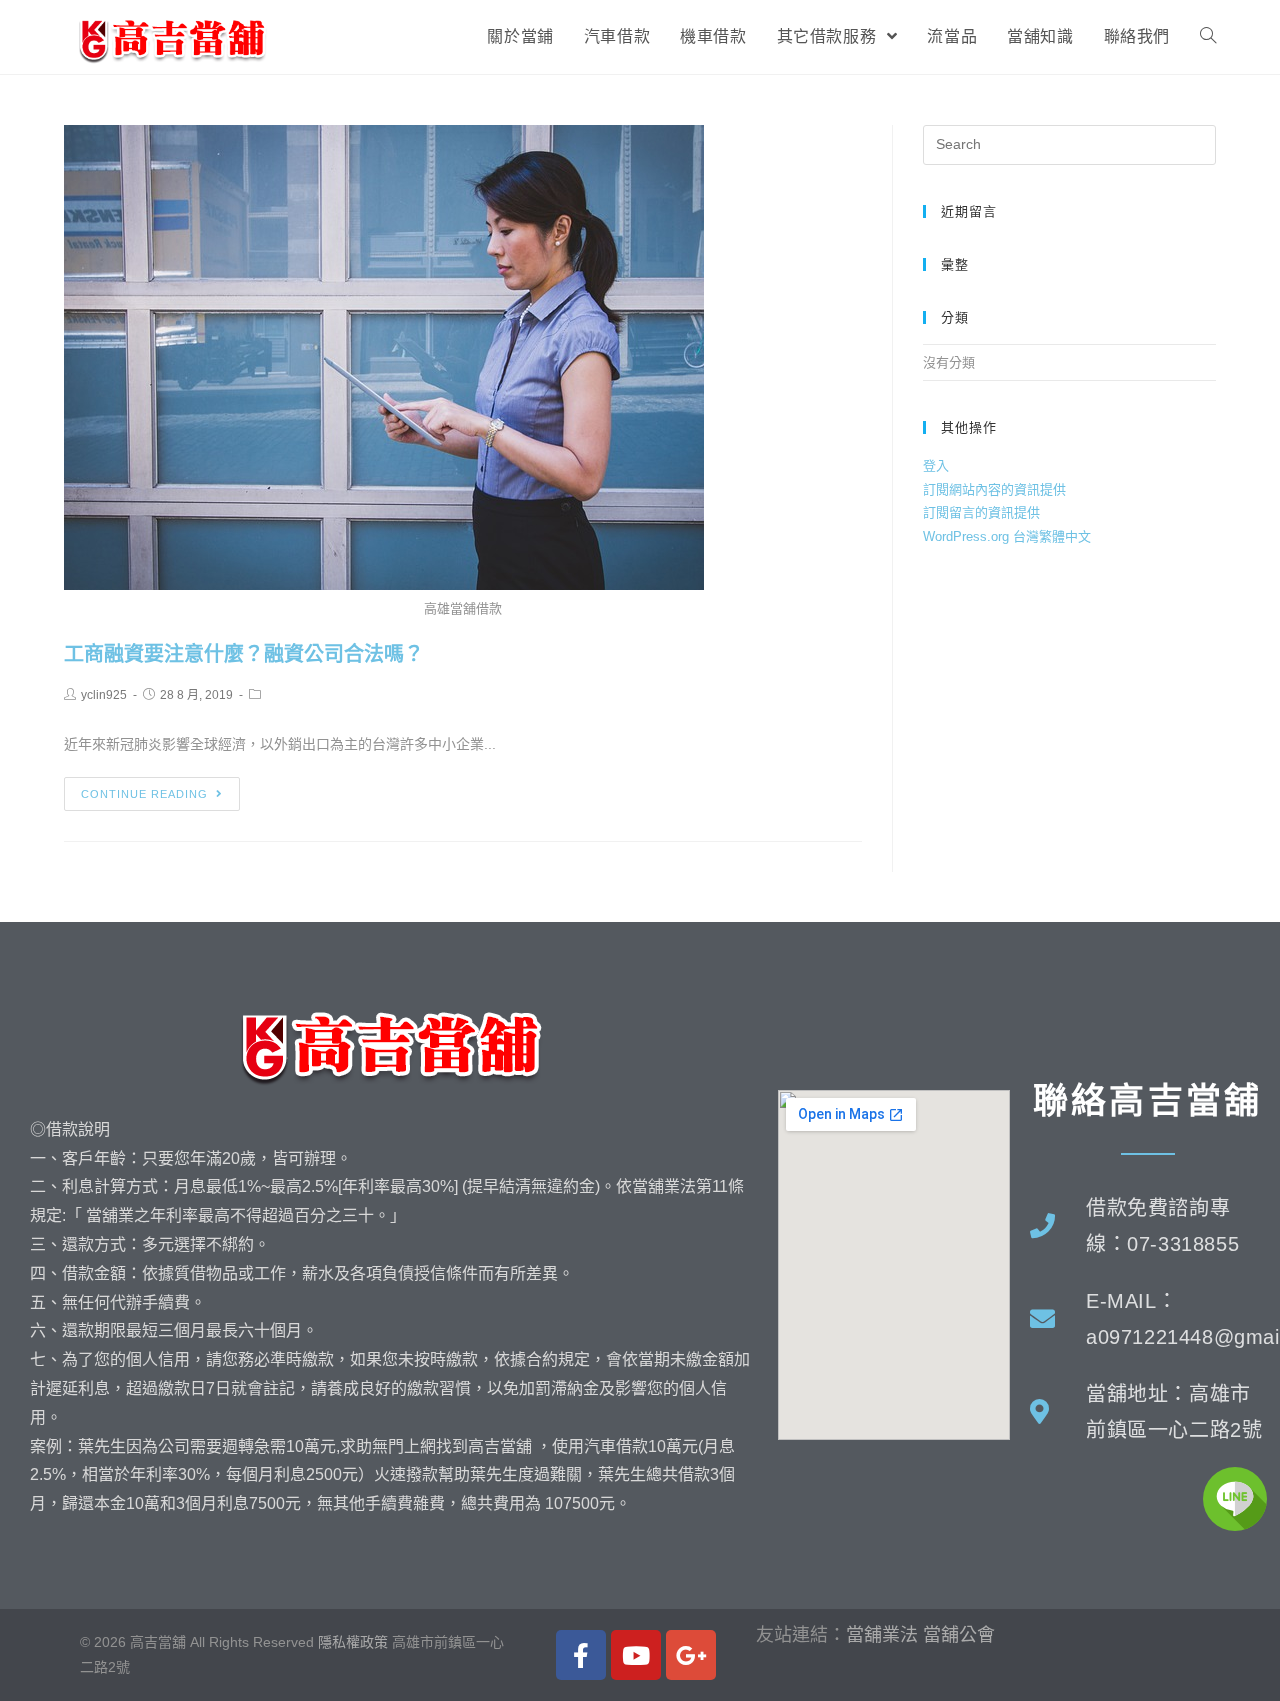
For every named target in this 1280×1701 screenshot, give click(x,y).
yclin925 (104, 695)
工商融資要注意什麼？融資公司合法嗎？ (244, 654)
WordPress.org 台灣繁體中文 (1007, 536)
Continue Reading (144, 794)
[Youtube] (636, 1655)
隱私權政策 (353, 1642)
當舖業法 (882, 1635)
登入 (936, 465)
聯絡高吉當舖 (1148, 1100)
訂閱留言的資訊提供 (981, 512)
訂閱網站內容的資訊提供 (994, 489)
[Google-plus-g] (691, 1655)
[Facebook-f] (581, 1655)
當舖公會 (959, 1635)
